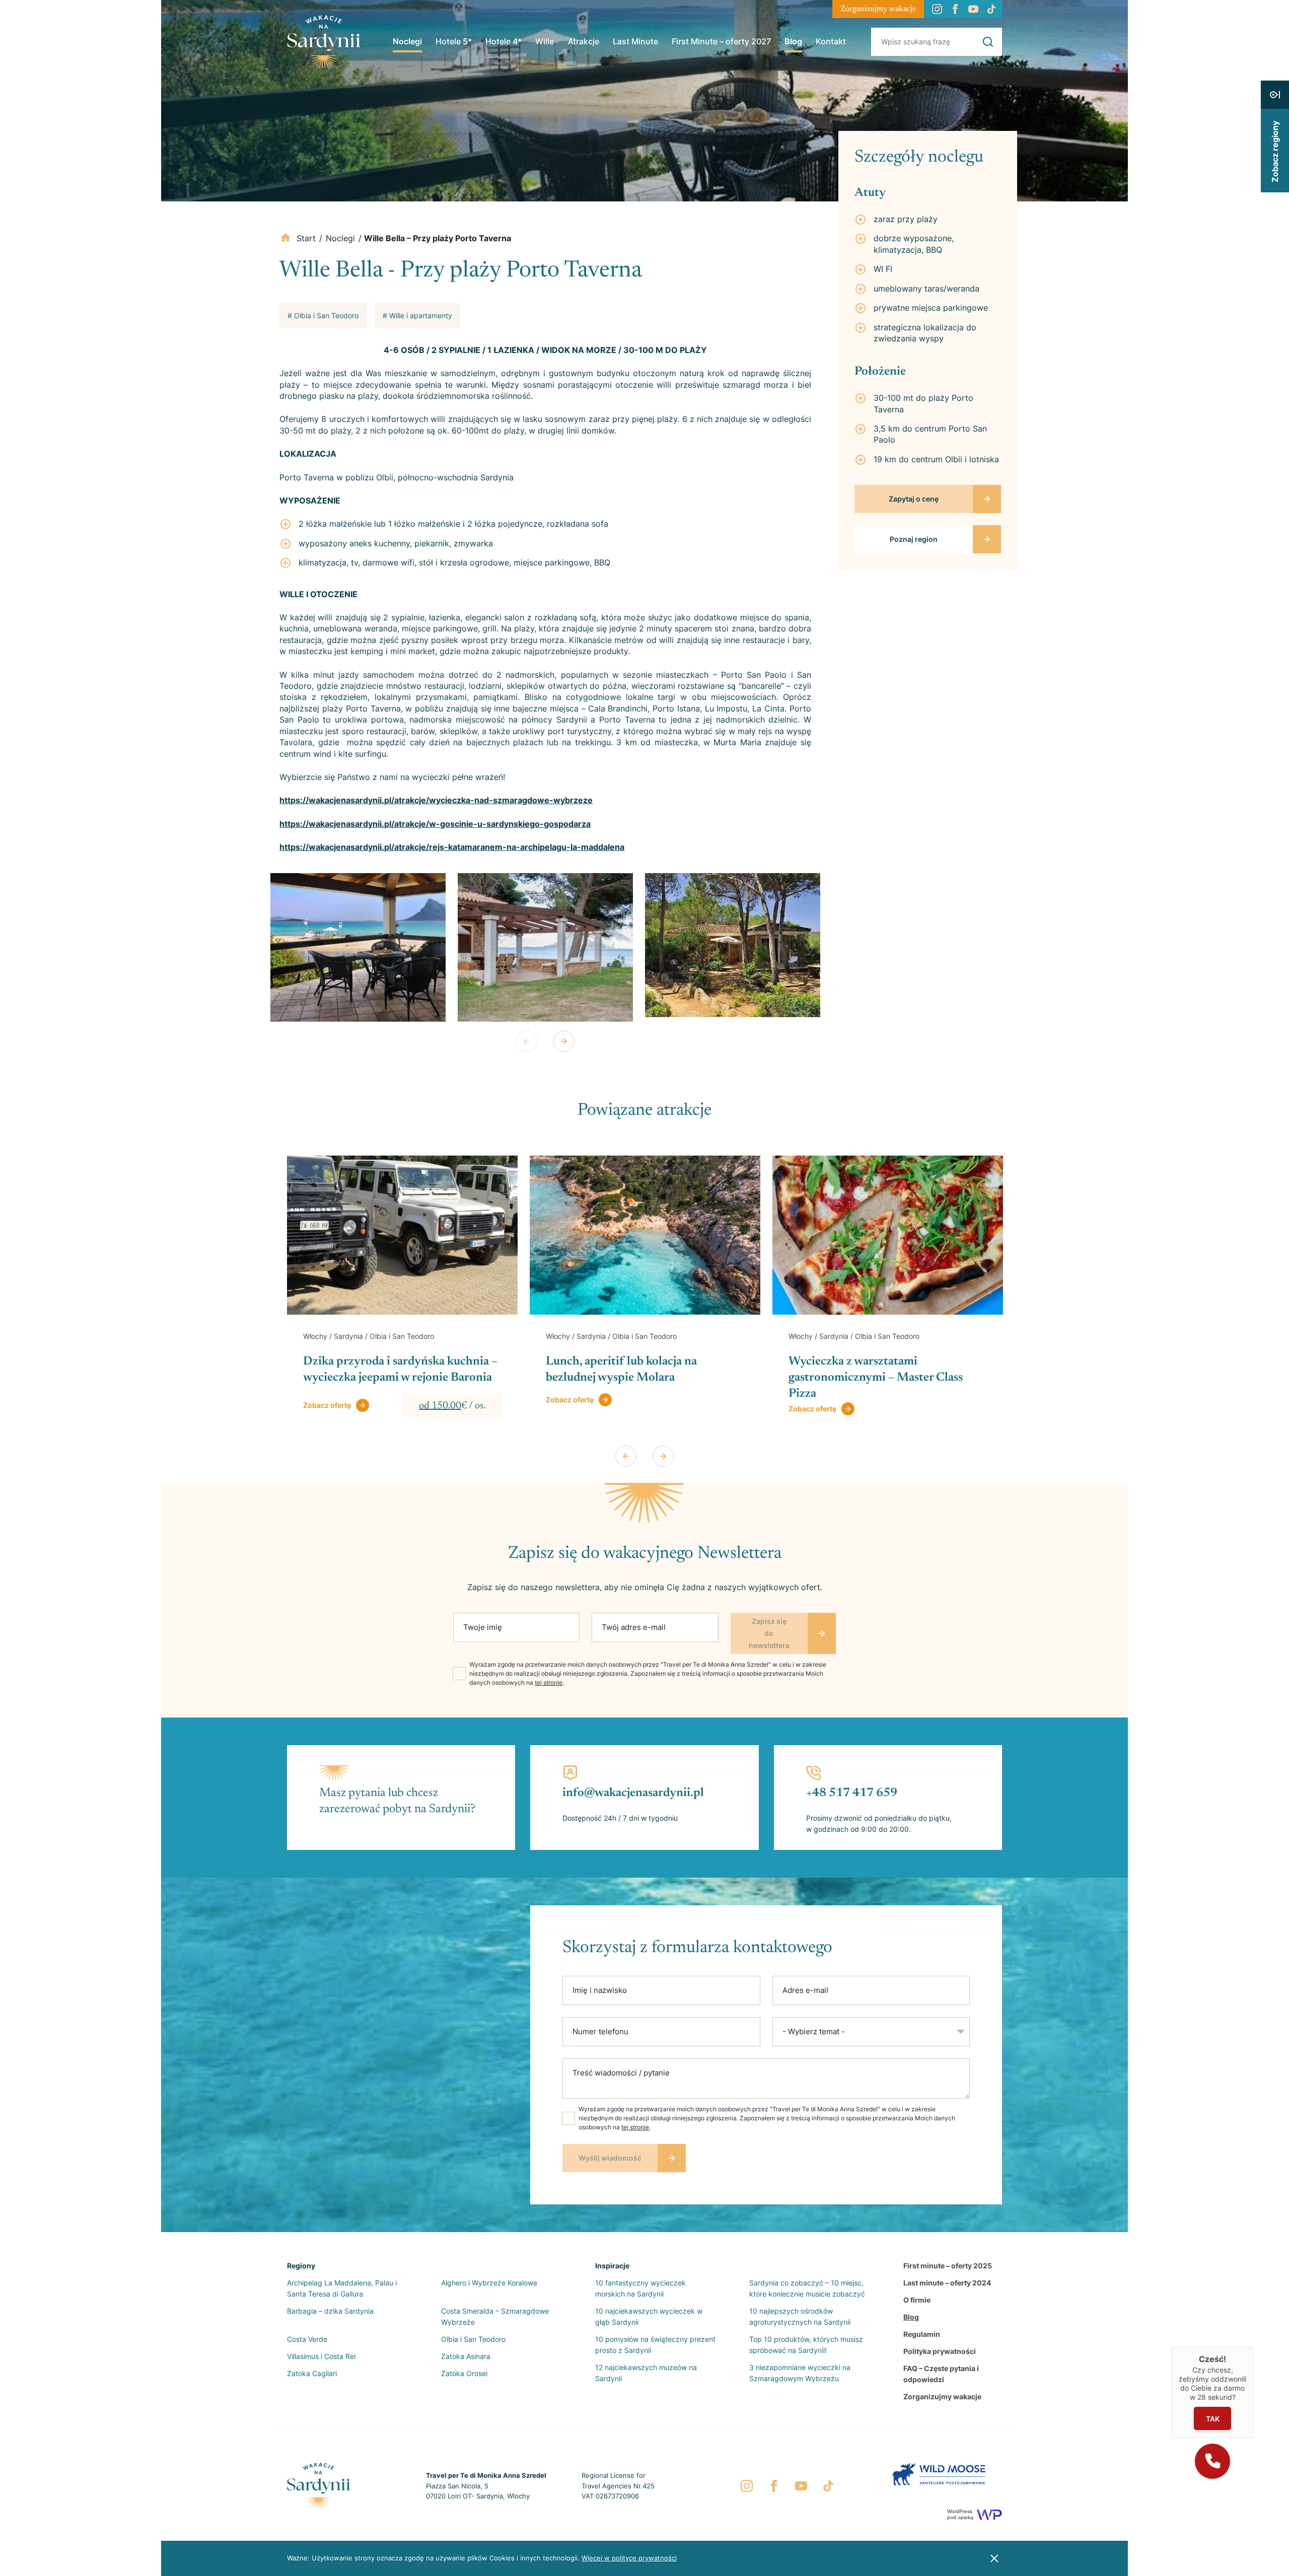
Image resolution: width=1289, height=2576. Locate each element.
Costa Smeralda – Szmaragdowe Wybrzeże (495, 2316)
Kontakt (831, 41)
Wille (545, 41)
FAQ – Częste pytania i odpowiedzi (941, 2374)
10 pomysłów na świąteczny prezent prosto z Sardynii (655, 2345)
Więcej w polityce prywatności (629, 2558)
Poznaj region (914, 539)
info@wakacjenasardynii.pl (633, 1793)
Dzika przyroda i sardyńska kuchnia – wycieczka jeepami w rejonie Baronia (400, 1370)
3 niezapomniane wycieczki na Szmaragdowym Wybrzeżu (800, 2373)
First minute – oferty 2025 (948, 2266)
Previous (527, 1041)
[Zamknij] (1253, 2347)
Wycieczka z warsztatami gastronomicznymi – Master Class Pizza (876, 1378)
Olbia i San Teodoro (473, 2339)
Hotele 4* (504, 41)
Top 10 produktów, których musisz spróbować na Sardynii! (806, 2345)
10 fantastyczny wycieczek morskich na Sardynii (640, 2288)
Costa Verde (307, 2339)
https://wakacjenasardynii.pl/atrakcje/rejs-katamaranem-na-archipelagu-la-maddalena (452, 847)
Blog (793, 41)
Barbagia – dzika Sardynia (330, 2311)
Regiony (301, 2266)
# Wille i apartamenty (417, 315)
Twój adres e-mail (634, 1627)
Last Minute (635, 41)
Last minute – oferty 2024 (947, 2283)
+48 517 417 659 (852, 1793)
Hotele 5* (454, 41)
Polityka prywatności (940, 2351)
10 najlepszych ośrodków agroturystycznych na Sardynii (800, 2316)
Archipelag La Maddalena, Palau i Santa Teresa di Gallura (342, 2288)
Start (306, 238)
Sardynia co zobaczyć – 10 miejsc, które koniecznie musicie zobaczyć (807, 2288)
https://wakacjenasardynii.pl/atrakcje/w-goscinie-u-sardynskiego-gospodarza (435, 824)
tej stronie (549, 1683)
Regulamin (922, 2334)
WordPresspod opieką (960, 2514)
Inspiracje (612, 2266)
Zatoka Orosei (464, 2373)
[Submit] (988, 42)
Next (564, 1041)
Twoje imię (483, 1627)
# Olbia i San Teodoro (323, 315)
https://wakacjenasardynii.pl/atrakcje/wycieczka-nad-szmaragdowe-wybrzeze (436, 800)
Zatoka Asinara (466, 2356)
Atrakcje (584, 41)
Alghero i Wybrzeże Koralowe (489, 2283)
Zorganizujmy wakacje (878, 9)
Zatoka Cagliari (312, 2373)
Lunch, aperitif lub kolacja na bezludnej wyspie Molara (621, 1370)
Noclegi (407, 41)
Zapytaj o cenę (914, 499)
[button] (1212, 2461)
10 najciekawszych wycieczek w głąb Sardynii (649, 2316)
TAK (1213, 2419)
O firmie (917, 2300)
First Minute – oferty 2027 (721, 41)
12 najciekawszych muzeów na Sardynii (646, 2373)
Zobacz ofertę (327, 1405)
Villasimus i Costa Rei (321, 2356)
